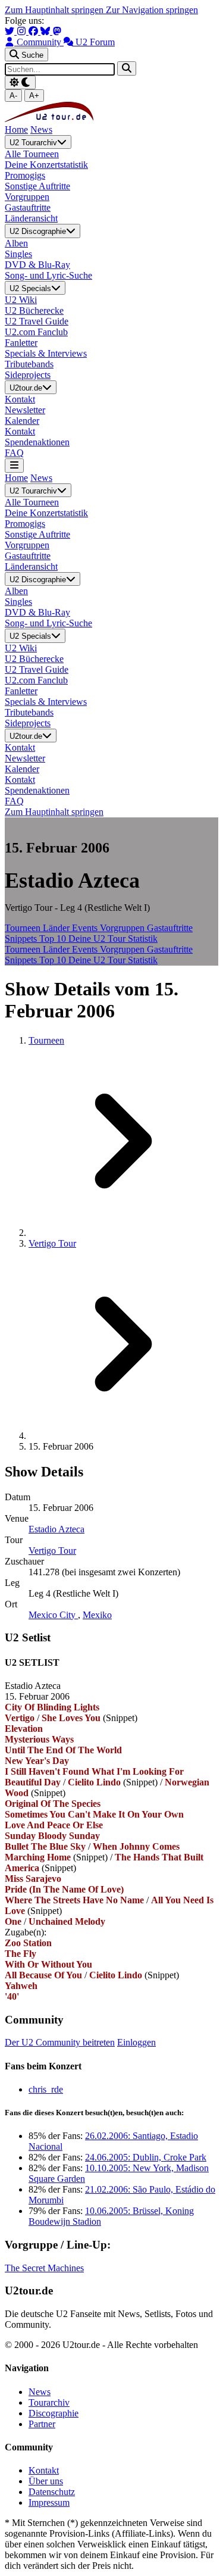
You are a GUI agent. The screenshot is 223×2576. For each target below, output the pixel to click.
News (41, 129)
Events (86, 928)
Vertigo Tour (52, 1243)
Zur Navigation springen (152, 10)
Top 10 (54, 939)
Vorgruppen (123, 928)
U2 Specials (30, 288)
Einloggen (136, 2042)
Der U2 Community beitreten (60, 2042)
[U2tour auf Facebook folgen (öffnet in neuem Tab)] (34, 31)
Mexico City (53, 1615)
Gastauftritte (170, 928)
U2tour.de (26, 388)
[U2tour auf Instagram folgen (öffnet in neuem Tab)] (23, 31)
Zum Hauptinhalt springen (55, 10)
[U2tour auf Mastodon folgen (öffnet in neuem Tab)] (57, 31)
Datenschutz (52, 2492)
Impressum (49, 2502)
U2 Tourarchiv (33, 143)
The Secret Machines (44, 2268)
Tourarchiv (49, 2402)
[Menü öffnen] (14, 465)
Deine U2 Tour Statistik (113, 939)
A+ (34, 96)
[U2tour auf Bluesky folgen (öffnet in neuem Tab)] (46, 31)
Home (16, 129)
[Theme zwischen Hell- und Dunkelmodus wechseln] (20, 82)
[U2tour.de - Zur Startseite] (49, 119)
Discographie (54, 2413)
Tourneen (24, 928)
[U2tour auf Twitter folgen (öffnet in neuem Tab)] (11, 31)
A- (13, 96)
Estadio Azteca (56, 1529)
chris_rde (46, 2089)
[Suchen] (127, 68)
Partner (42, 2424)
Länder (57, 928)
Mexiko (97, 1615)
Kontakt (44, 2470)
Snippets (22, 939)
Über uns (46, 2481)
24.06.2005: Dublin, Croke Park (146, 2157)
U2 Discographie (38, 232)
